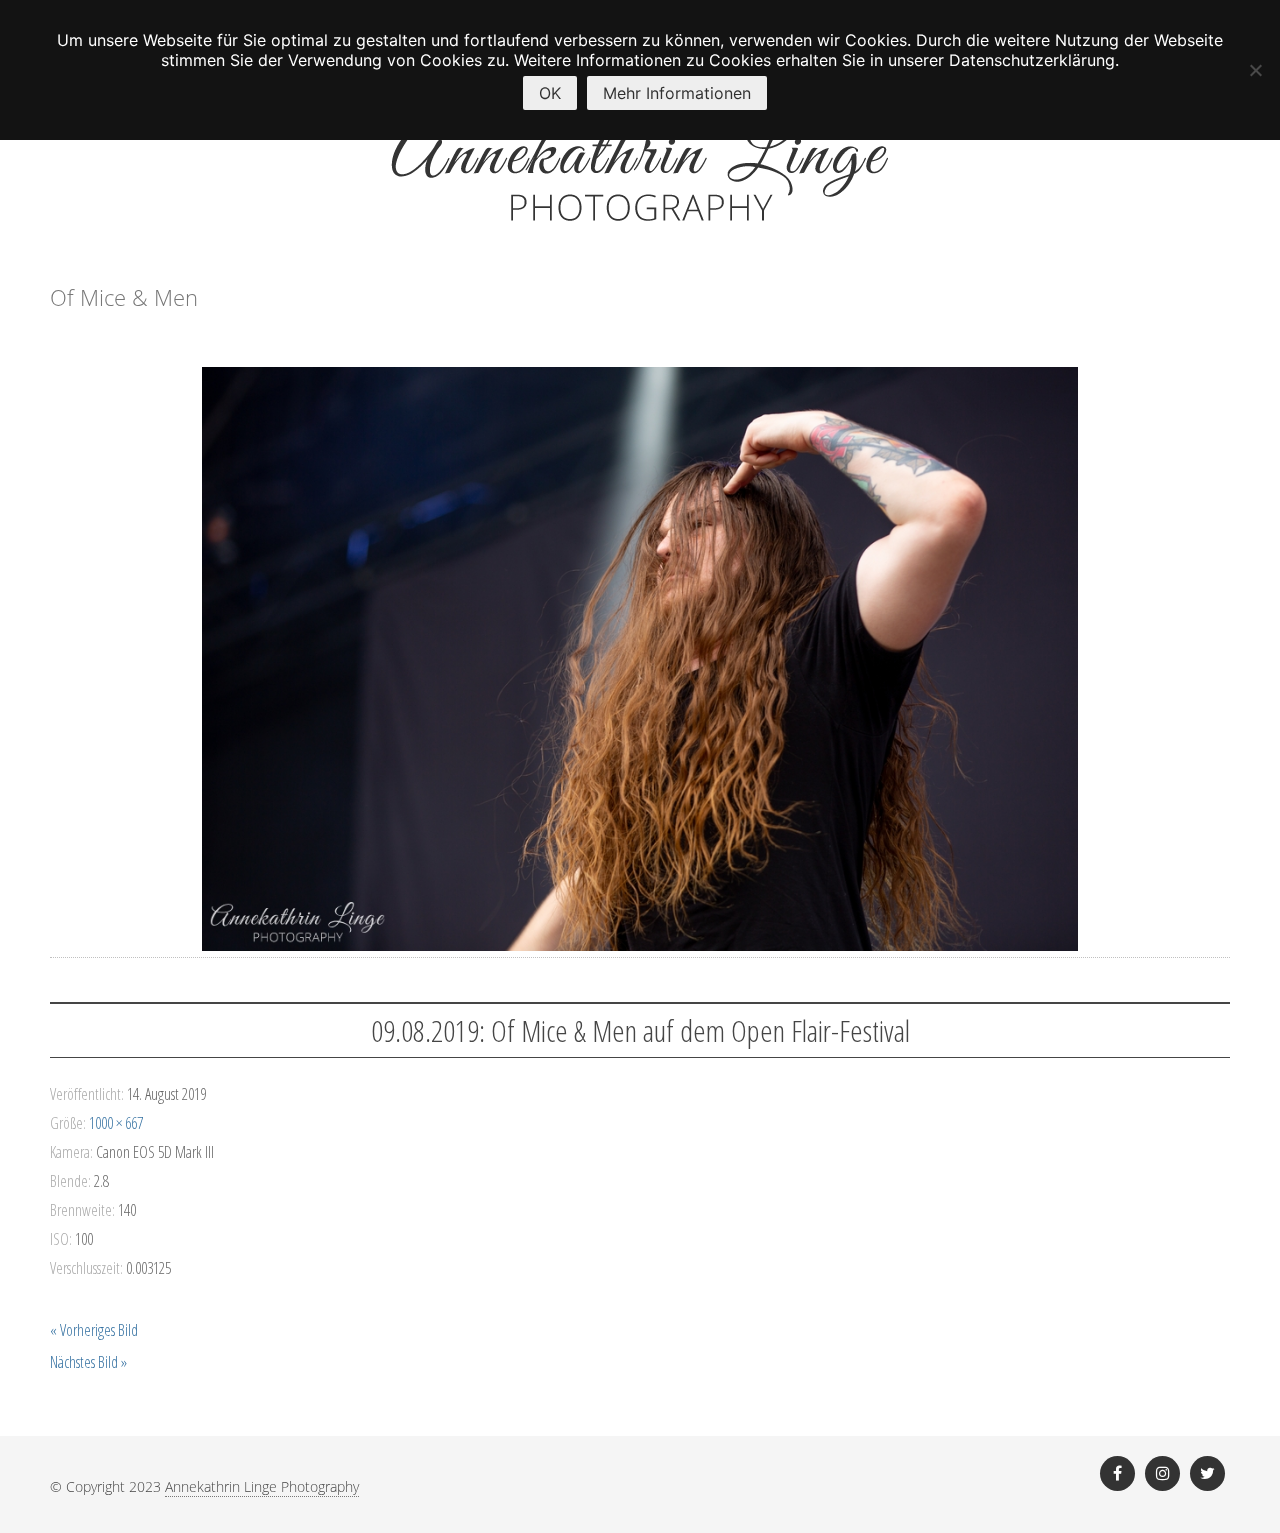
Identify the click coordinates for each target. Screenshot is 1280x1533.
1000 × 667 (116, 1123)
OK (550, 93)
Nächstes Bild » (88, 1362)
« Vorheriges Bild (94, 1330)
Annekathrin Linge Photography (262, 1486)
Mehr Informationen (677, 93)
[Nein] (1255, 70)
